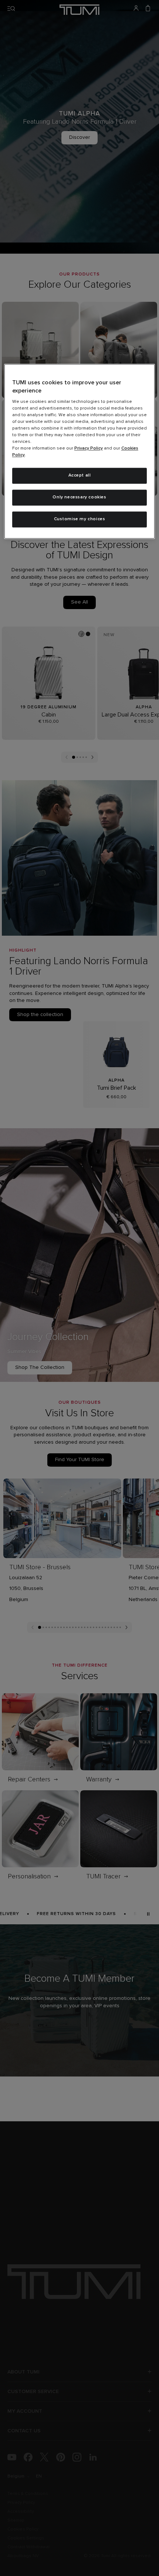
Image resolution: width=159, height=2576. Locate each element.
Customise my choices (80, 519)
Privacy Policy (89, 449)
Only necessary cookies (79, 498)
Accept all (80, 476)
